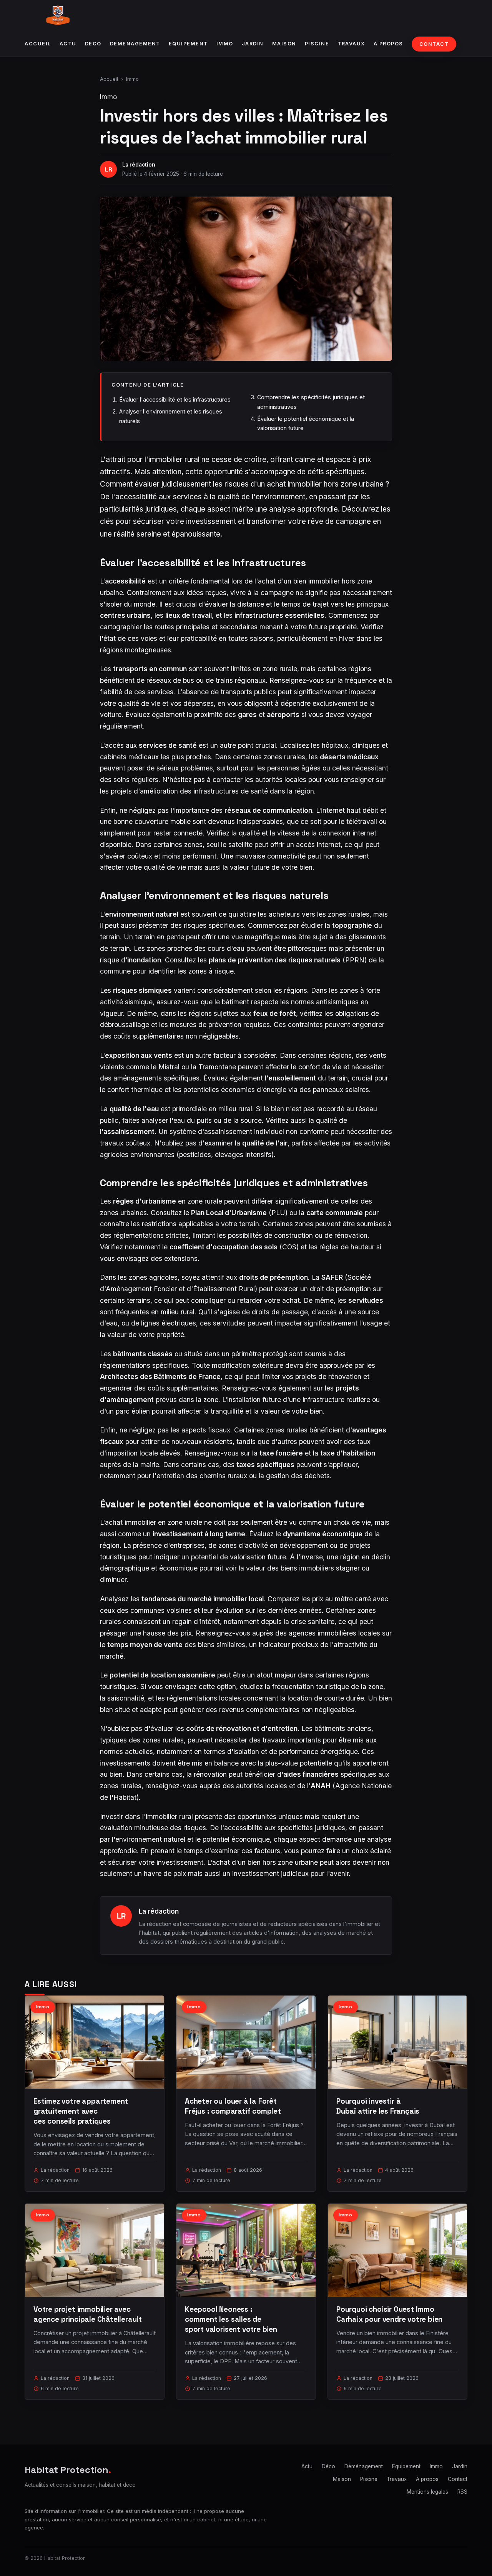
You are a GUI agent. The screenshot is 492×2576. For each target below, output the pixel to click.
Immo (225, 44)
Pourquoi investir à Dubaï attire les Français (378, 2106)
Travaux (351, 44)
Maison (284, 44)
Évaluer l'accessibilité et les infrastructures (175, 399)
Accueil (38, 44)
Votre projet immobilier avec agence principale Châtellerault (88, 2314)
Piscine (317, 44)
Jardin (253, 44)
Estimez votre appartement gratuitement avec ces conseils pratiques (81, 2111)
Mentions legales (427, 2492)
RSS (462, 2492)
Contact (434, 44)
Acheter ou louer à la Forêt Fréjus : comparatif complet (233, 2106)
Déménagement (135, 44)
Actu (68, 44)
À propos (388, 44)
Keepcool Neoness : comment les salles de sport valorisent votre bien (231, 2319)
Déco (93, 44)
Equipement (188, 44)
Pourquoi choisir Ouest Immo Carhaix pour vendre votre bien (389, 2314)
